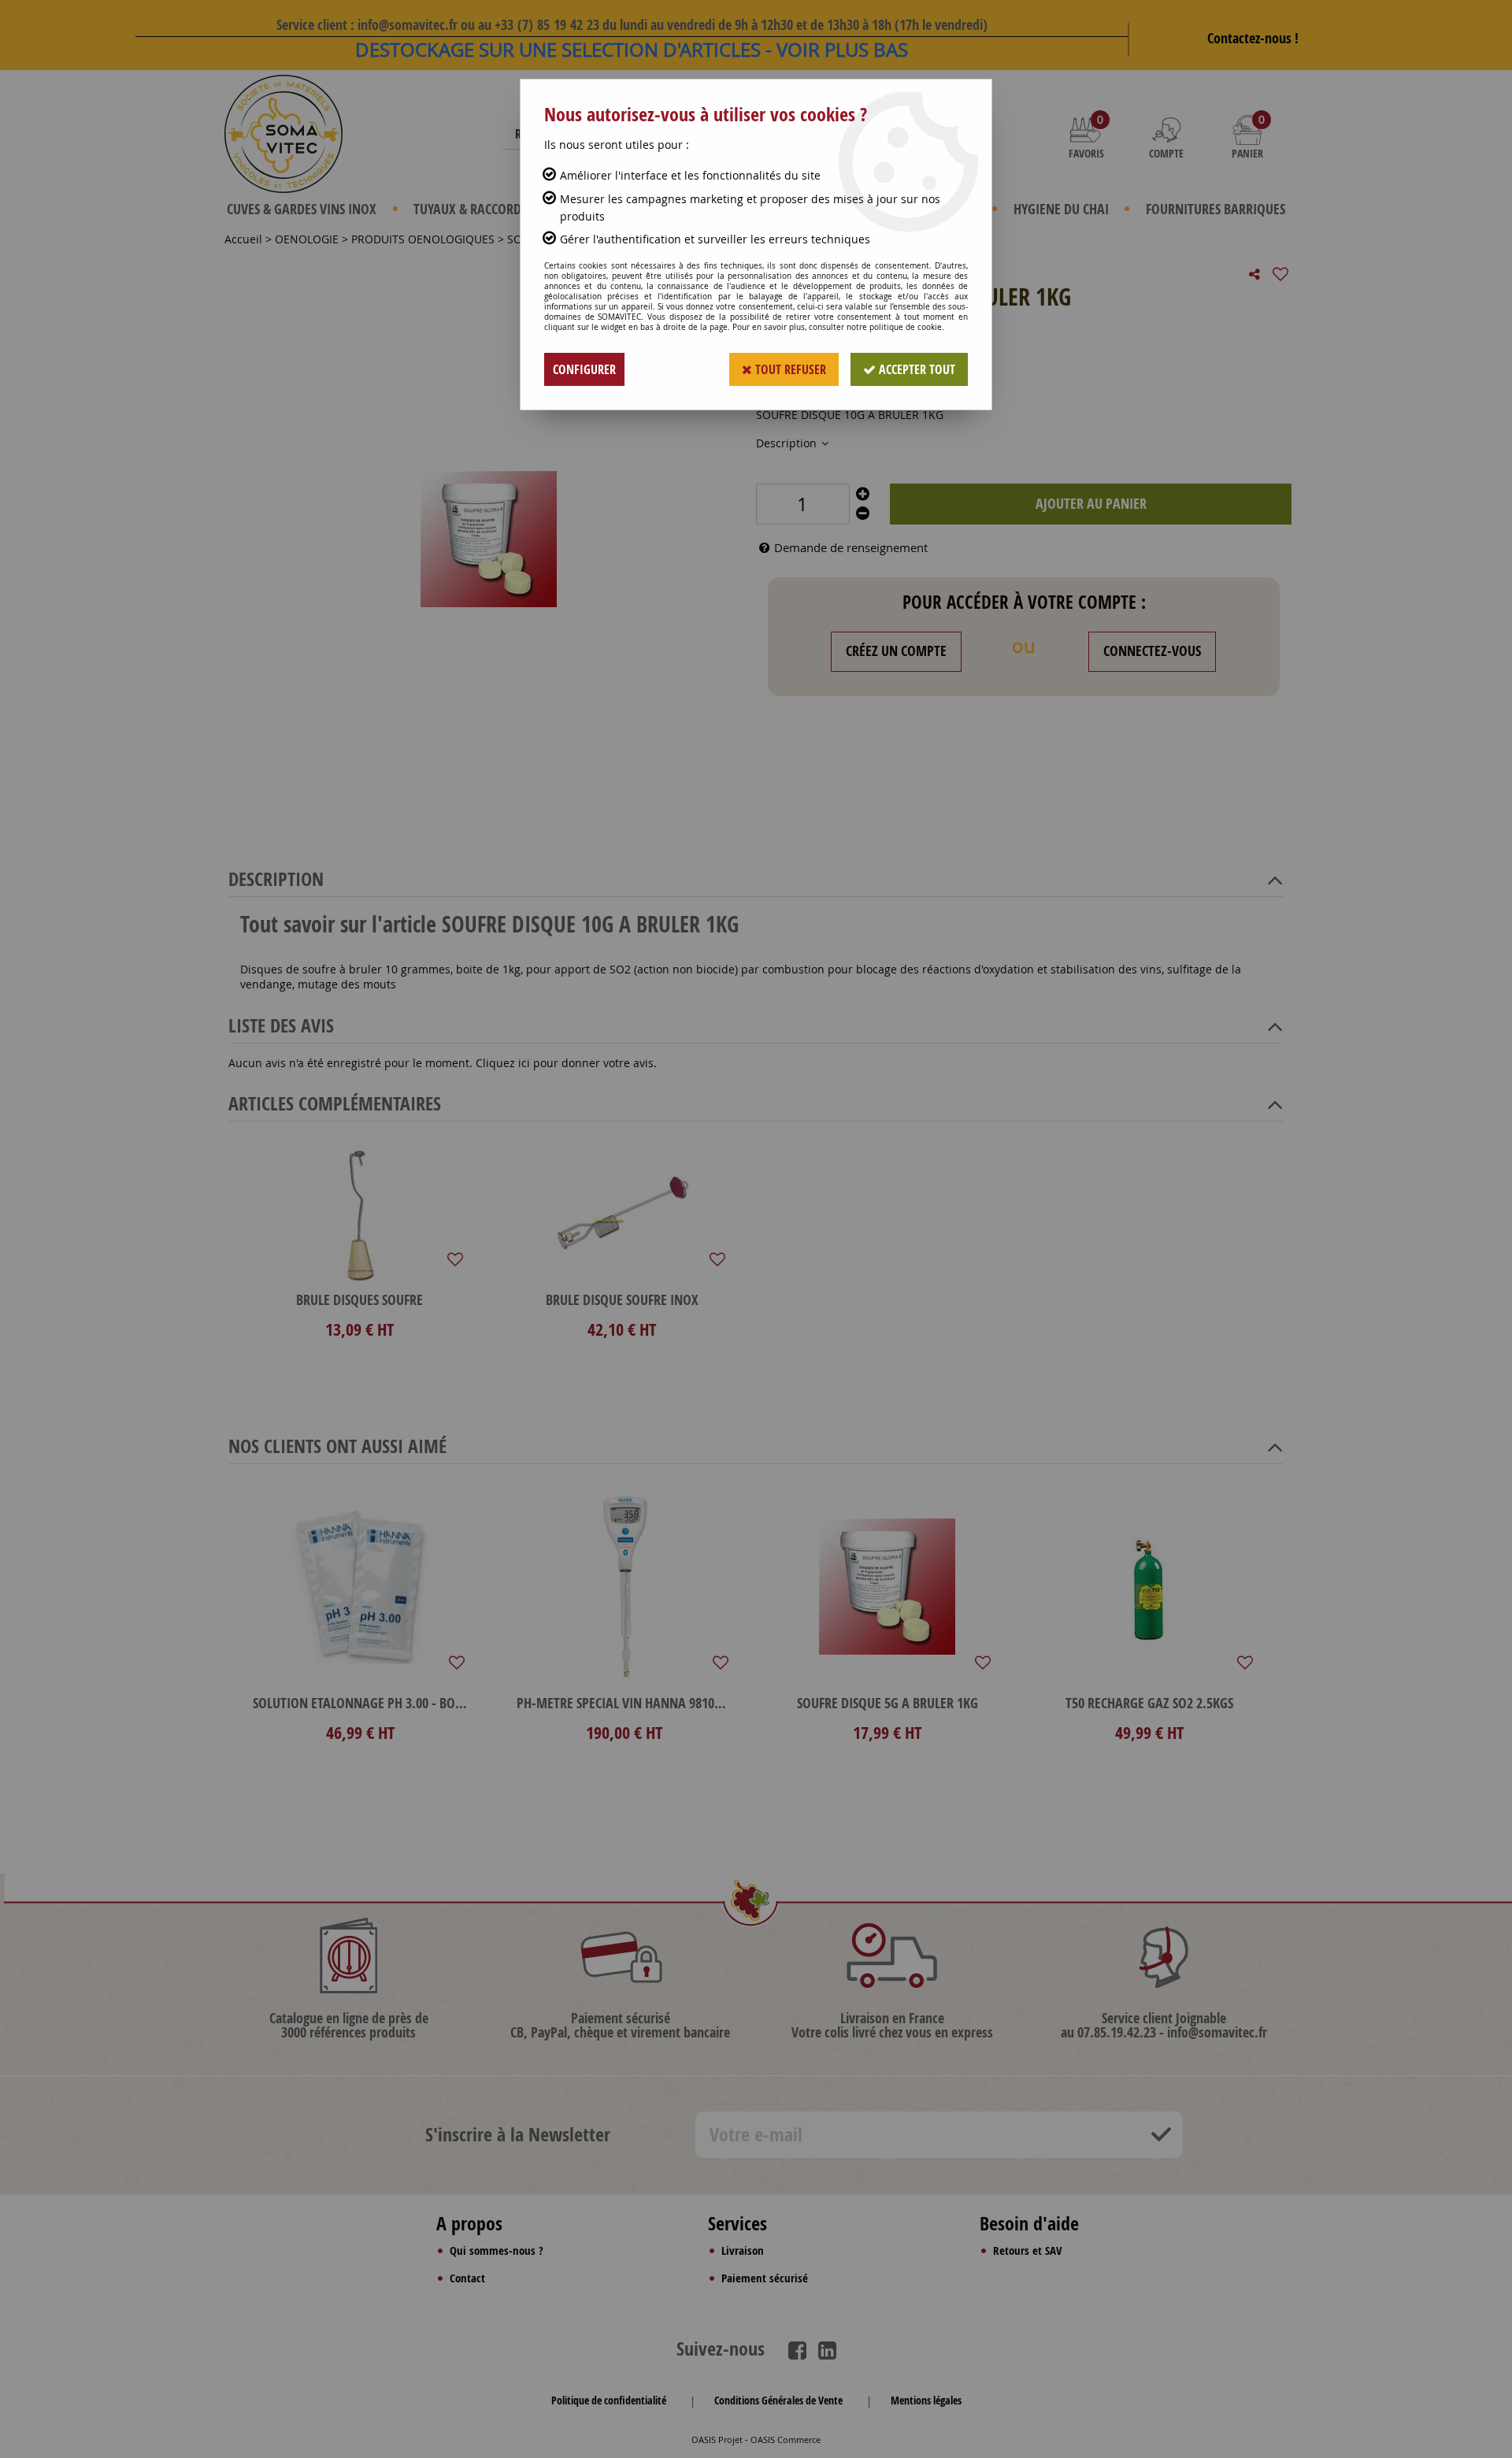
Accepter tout (915, 369)
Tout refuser (789, 369)
